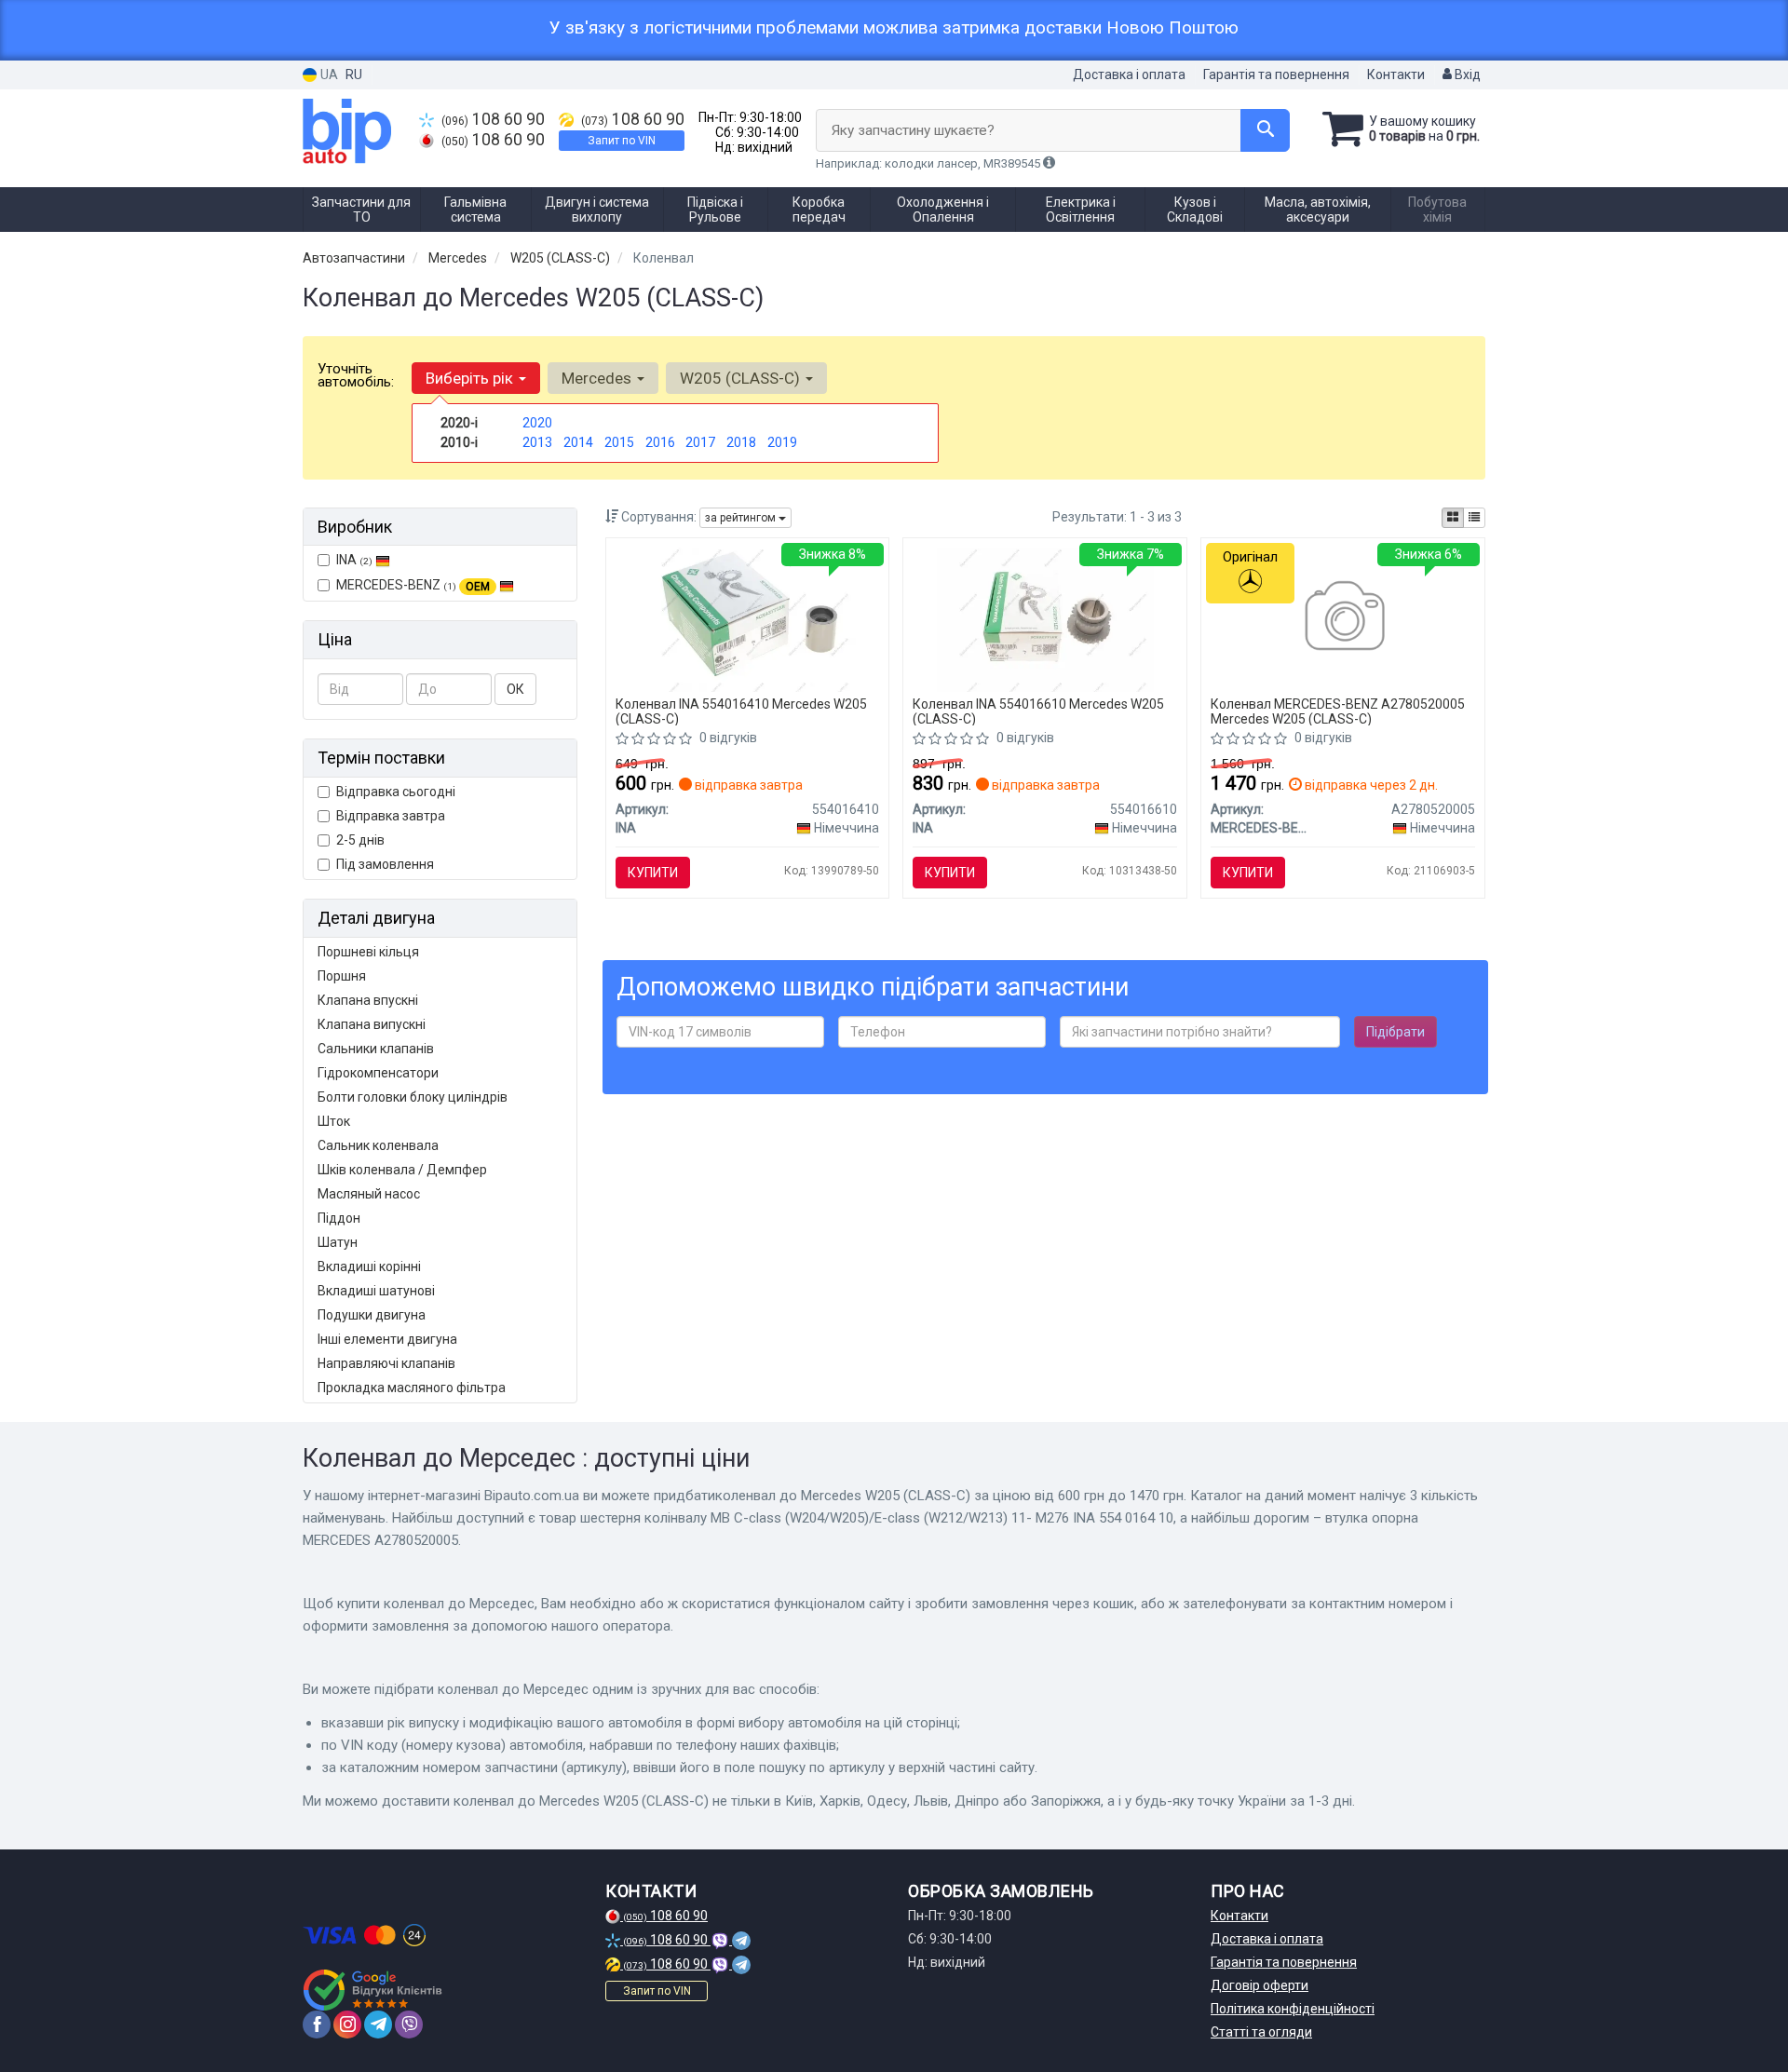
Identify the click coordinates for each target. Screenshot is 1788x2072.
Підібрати (1395, 1032)
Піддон (339, 1218)
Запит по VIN (622, 141)
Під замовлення (385, 864)
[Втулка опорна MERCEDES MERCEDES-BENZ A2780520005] (1343, 618)
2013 (537, 442)
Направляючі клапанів (386, 1363)
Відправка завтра (391, 816)
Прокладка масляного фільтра (412, 1388)
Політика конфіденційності (1293, 2009)
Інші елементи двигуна (387, 1339)
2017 (700, 442)
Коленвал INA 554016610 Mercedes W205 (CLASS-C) (1038, 711)
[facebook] (317, 2025)
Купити (653, 873)
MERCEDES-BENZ (413, 585)
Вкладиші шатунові (376, 1291)
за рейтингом (742, 518)
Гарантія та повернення (1276, 74)
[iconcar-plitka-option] (1453, 518)
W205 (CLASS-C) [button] (742, 378)
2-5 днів (360, 840)
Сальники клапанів (376, 1049)
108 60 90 (493, 119)
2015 (619, 442)
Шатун (338, 1242)
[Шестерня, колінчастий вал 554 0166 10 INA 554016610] (1045, 618)
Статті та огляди (1261, 2032)
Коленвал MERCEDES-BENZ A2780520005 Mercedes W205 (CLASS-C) (1338, 711)
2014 (578, 442)
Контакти (1396, 74)
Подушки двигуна (372, 1315)
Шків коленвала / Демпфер (402, 1170)
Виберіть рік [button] (471, 378)
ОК (515, 689)
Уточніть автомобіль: (356, 375)
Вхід (1466, 74)
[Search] (1265, 130)
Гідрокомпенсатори (378, 1073)
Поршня (342, 976)
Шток (334, 1121)
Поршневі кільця (368, 952)
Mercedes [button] (598, 378)
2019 (782, 442)
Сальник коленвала (378, 1145)
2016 (660, 442)
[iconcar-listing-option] (1474, 518)
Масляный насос (369, 1194)
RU (354, 74)
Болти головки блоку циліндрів (413, 1097)
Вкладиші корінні (369, 1266)
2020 (537, 423)
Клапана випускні (372, 1024)
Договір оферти (1260, 1985)
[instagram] (347, 2025)
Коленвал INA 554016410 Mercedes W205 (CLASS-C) (741, 711)
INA (354, 560)
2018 (741, 442)
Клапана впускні (368, 1000)
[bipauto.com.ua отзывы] (375, 1990)
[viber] (409, 2025)
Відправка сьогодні (396, 792)
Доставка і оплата (1129, 74)
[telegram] (378, 2025)
